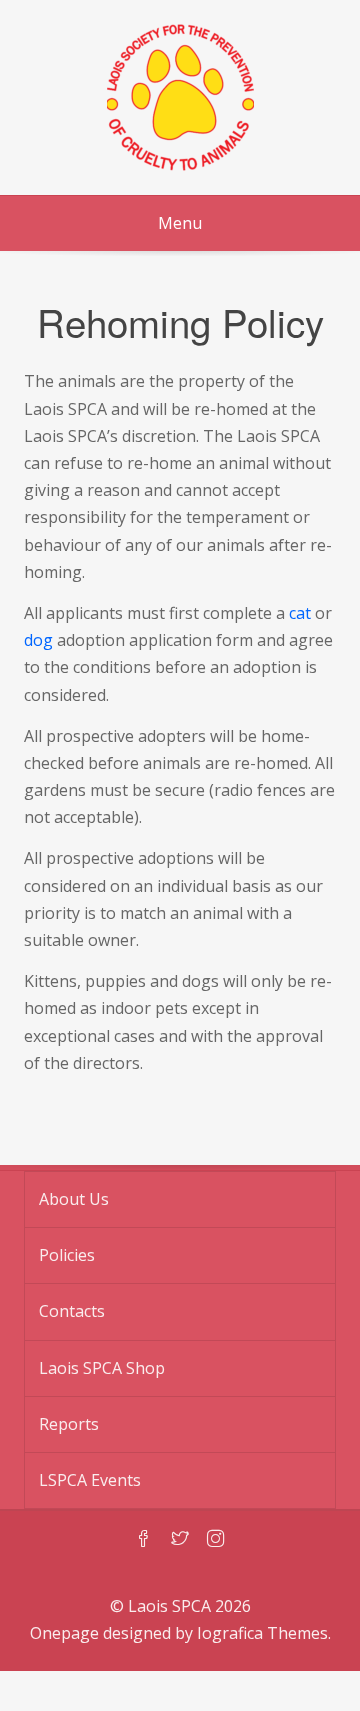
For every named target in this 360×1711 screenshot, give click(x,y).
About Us (74, 1199)
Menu (180, 223)
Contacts (72, 1311)
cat (300, 613)
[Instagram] (216, 1540)
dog (38, 640)
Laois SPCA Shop (102, 1368)
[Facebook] (144, 1540)
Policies (67, 1255)
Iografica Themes (262, 1633)
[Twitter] (180, 1540)
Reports (69, 1424)
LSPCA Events (90, 1480)
